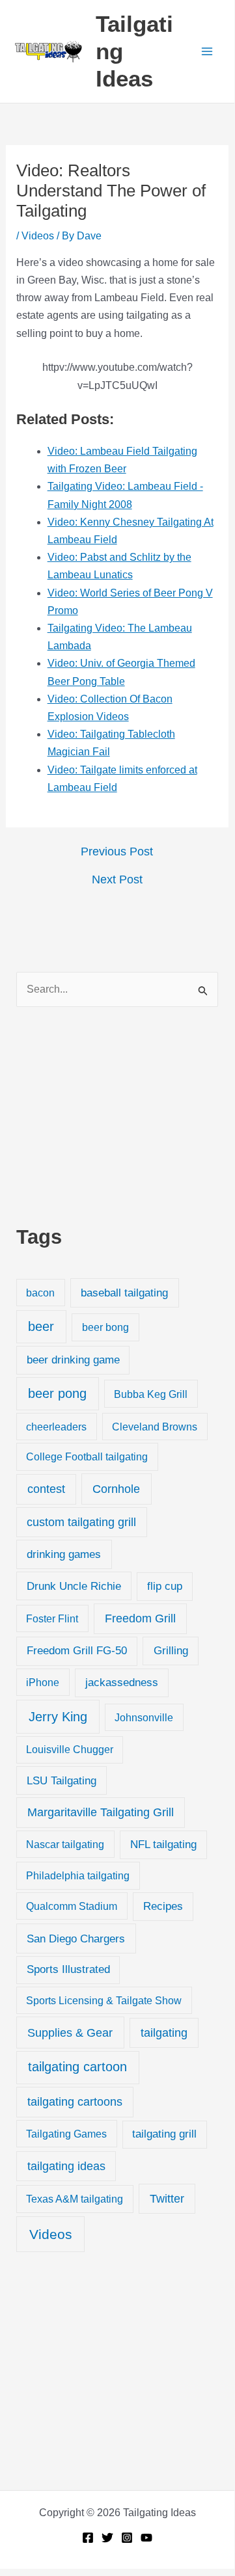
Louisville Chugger (70, 1750)
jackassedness (122, 1683)
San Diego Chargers (76, 1939)
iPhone (43, 1682)
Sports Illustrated (68, 1969)
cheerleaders (56, 1427)
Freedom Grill (140, 1618)
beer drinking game (73, 1360)
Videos (38, 236)
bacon (40, 1293)
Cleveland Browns (155, 1427)
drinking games (64, 1554)
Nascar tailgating (65, 1844)
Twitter (167, 2199)
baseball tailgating (124, 1293)
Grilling (171, 1651)
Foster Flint (52, 1618)
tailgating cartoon (77, 2067)
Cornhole (116, 1489)
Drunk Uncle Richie (74, 1586)
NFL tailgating (163, 1845)
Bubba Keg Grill (151, 1394)
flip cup (165, 1586)
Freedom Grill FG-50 (77, 1651)
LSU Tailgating (62, 1781)
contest (46, 1489)
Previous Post (117, 852)
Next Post (117, 879)
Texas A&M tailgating (75, 2199)
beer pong (57, 1393)
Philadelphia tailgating (78, 1875)
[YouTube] (146, 2538)
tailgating (164, 2033)
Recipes (163, 1906)
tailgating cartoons (75, 2102)
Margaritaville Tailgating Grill (101, 1812)
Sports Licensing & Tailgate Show (104, 2000)
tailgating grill (164, 2134)
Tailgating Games (66, 2134)
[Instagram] (127, 2538)
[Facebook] (88, 2538)
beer (41, 1326)
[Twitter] (107, 2538)
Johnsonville (144, 1717)
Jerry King (58, 1717)
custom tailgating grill (81, 1522)
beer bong (105, 1327)
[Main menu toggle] (207, 51)
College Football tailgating (87, 1456)
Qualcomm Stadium (72, 1906)
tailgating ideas (66, 2166)
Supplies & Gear (70, 2033)
